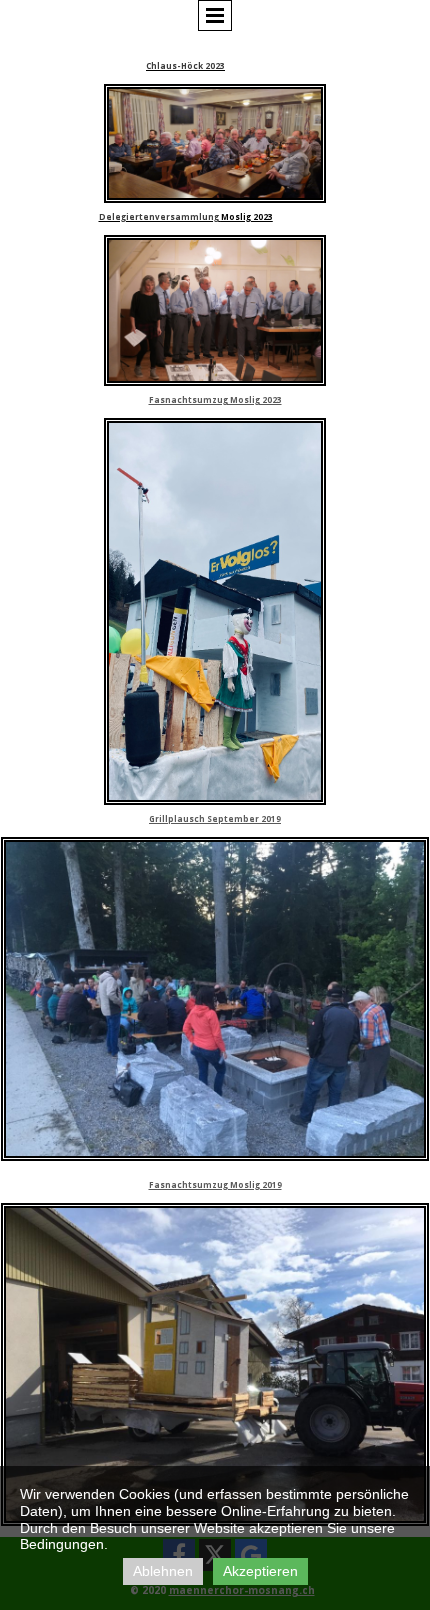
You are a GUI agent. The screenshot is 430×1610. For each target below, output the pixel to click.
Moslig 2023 (247, 216)
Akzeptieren (260, 1571)
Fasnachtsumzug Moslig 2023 (215, 399)
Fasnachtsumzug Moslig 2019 (215, 1184)
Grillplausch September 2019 (215, 818)
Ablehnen (163, 1571)
